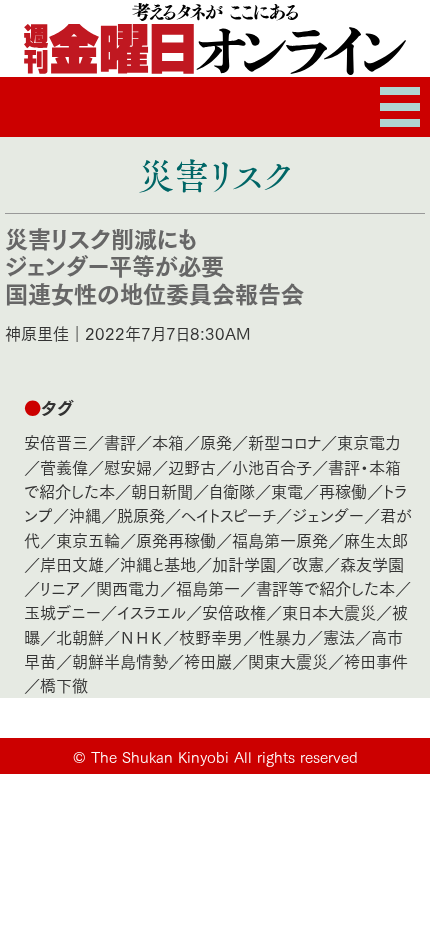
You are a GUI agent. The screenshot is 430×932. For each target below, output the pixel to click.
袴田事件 (376, 660)
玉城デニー (62, 611)
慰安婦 (128, 466)
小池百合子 (272, 466)
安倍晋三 (56, 441)
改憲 (308, 563)
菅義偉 (64, 466)
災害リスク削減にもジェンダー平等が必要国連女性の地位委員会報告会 (154, 264)
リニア (60, 587)
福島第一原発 (280, 539)
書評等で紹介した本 (325, 587)
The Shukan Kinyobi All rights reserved (224, 756)
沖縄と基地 (158, 563)
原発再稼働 (176, 539)
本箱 (168, 441)
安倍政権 (234, 611)
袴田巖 (208, 660)
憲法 (339, 636)
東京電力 (369, 441)
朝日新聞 (162, 490)
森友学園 (372, 563)
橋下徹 (64, 684)
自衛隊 (232, 490)
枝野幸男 (211, 636)
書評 (120, 441)
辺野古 (192, 466)
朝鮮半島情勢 (120, 660)
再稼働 (343, 490)
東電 (287, 490)
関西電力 (128, 587)
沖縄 (85, 514)
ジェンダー (328, 514)
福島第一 (208, 587)
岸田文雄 (72, 563)
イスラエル (151, 611)
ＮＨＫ (141, 636)
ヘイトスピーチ (228, 514)
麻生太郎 (376, 539)
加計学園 (244, 563)
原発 (216, 441)
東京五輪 (88, 539)
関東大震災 (288, 660)
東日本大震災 (329, 611)
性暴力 (283, 636)
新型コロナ (284, 441)
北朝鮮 (80, 636)
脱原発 (141, 514)
